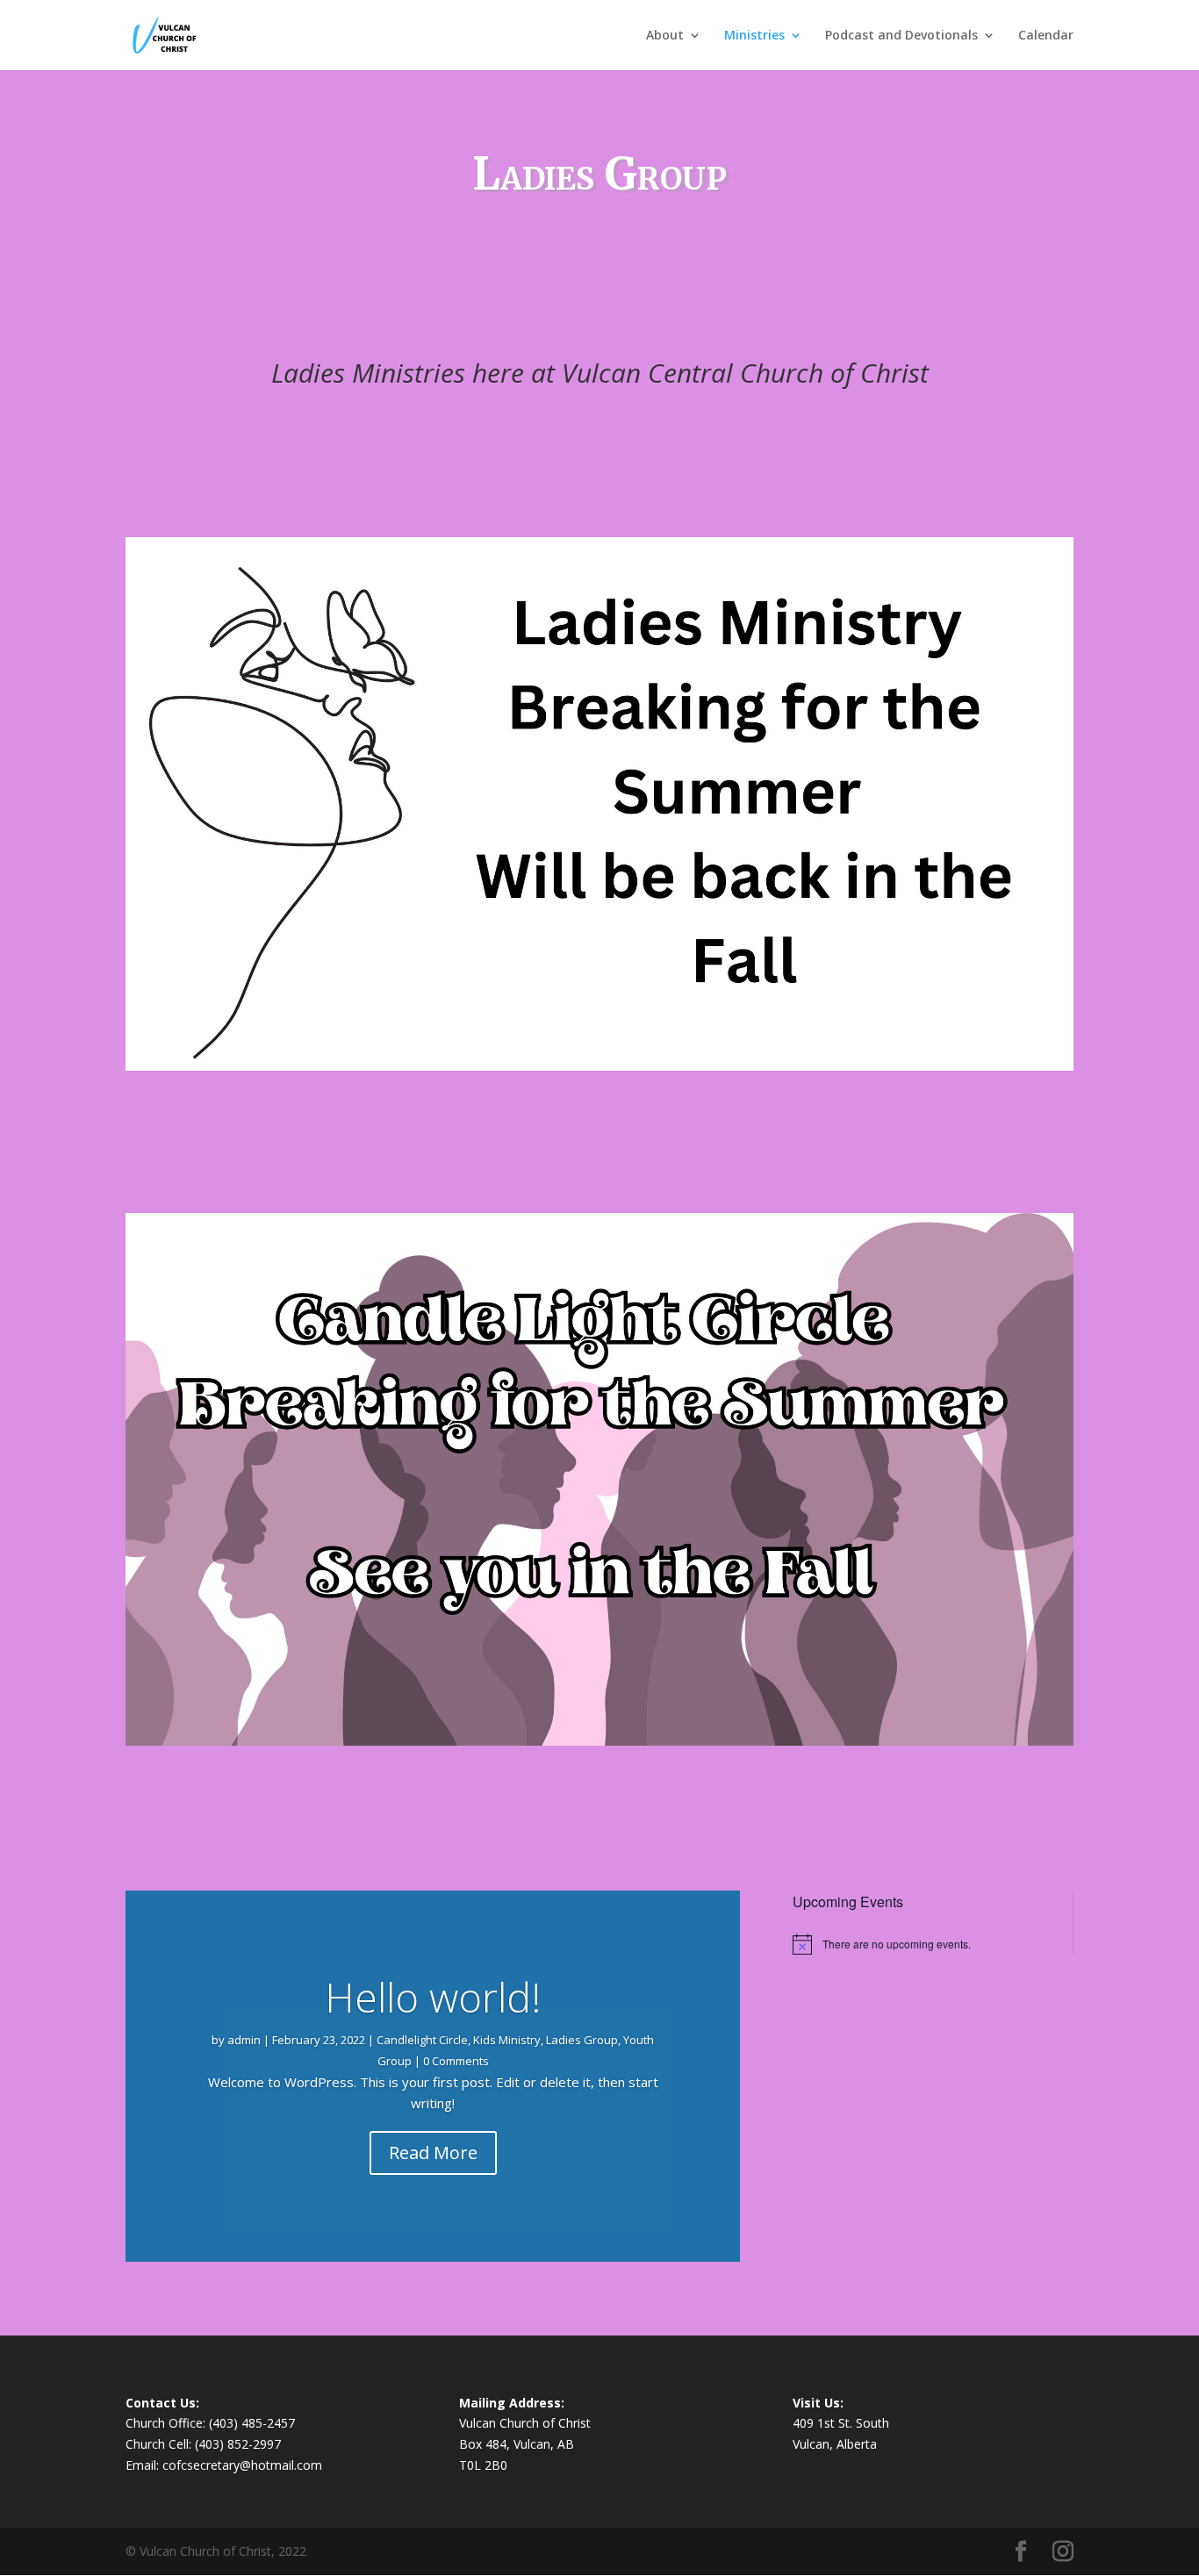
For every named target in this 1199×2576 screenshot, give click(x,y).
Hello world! (433, 1997)
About (665, 36)
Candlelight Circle (422, 2040)
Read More (433, 2153)
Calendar (1046, 36)
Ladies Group (582, 2040)
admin (244, 2040)
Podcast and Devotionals (901, 36)
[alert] (919, 1944)
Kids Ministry (507, 2040)
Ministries (754, 36)
